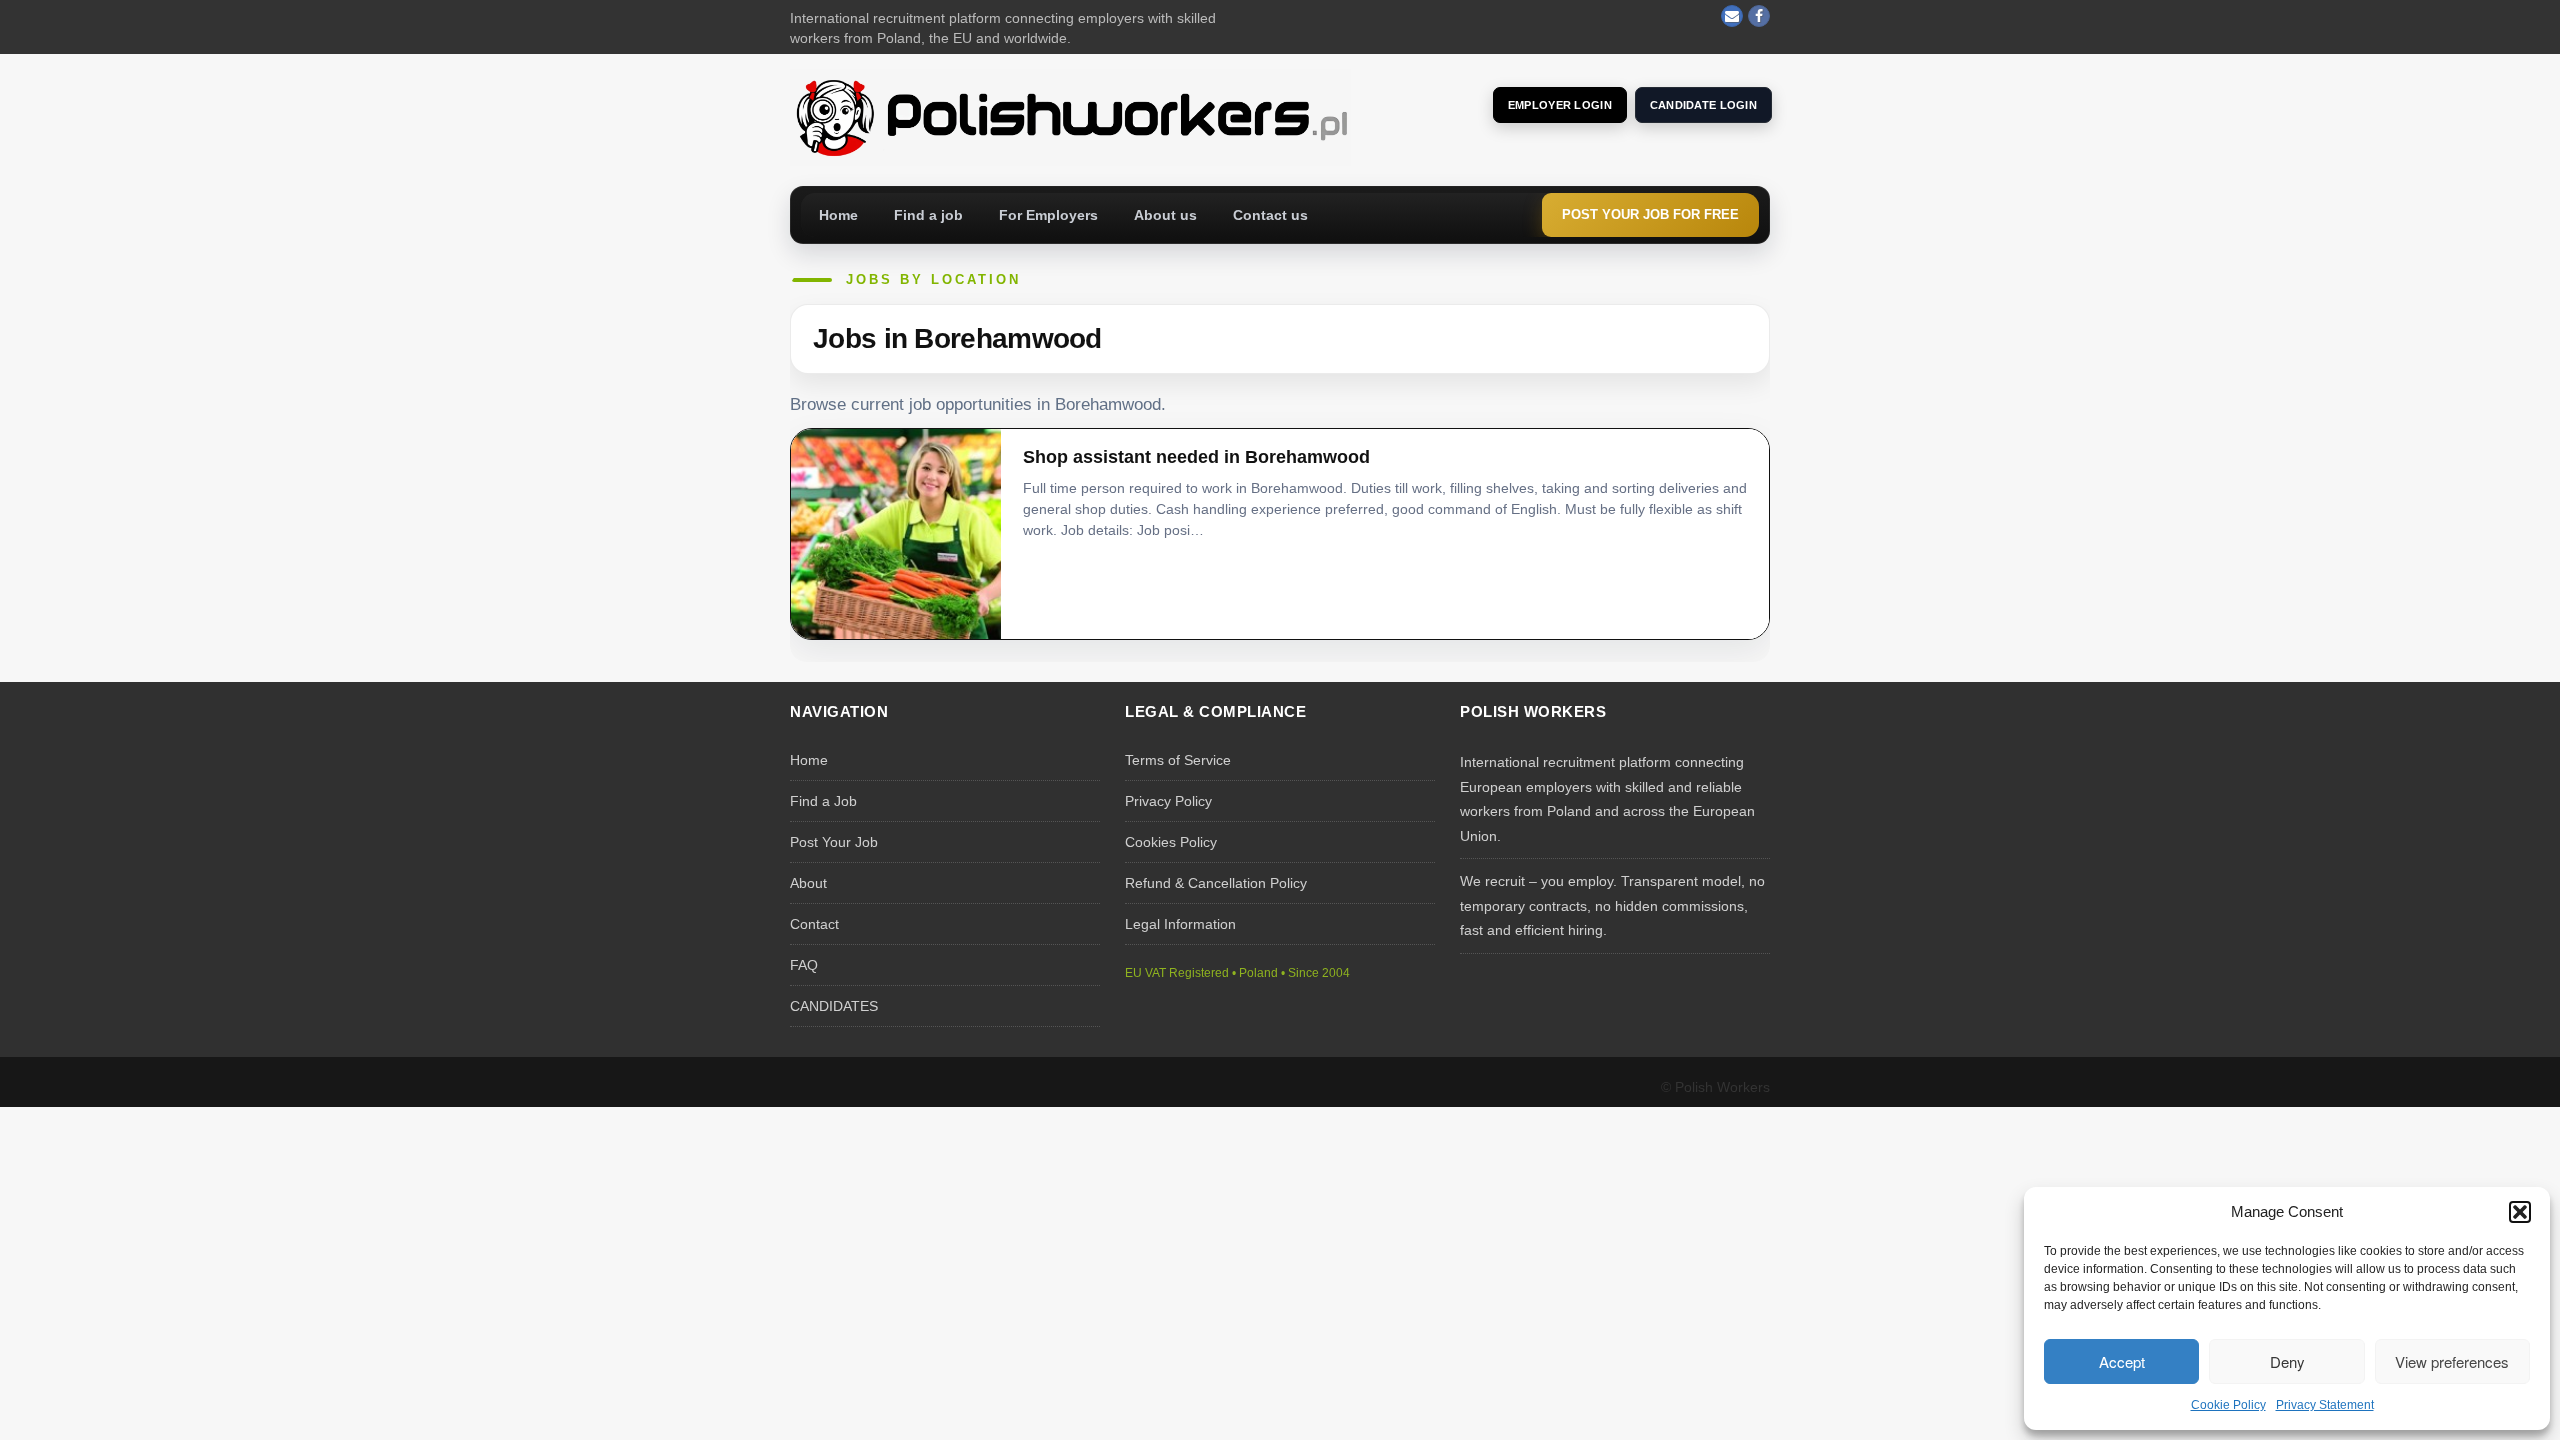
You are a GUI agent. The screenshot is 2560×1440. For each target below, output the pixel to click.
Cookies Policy (1171, 842)
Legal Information (1180, 924)
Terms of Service (1178, 760)
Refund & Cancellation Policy (1216, 883)
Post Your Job (834, 842)
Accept (2122, 1361)
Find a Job (823, 801)
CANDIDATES (834, 1006)
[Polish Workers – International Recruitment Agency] (1070, 116)
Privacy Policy (1168, 801)
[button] (2520, 1212)
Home (838, 215)
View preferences (2452, 1361)
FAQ (804, 965)
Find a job (928, 215)
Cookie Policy (2228, 1405)
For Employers (1048, 215)
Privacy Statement (2325, 1405)
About (808, 883)
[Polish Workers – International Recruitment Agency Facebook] (1759, 16)
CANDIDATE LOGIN (1703, 105)
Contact (814, 924)
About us (1165, 215)
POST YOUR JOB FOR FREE (1650, 215)
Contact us (1270, 215)
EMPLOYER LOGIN (1560, 105)
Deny (2287, 1361)
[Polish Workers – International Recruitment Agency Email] (1732, 16)
